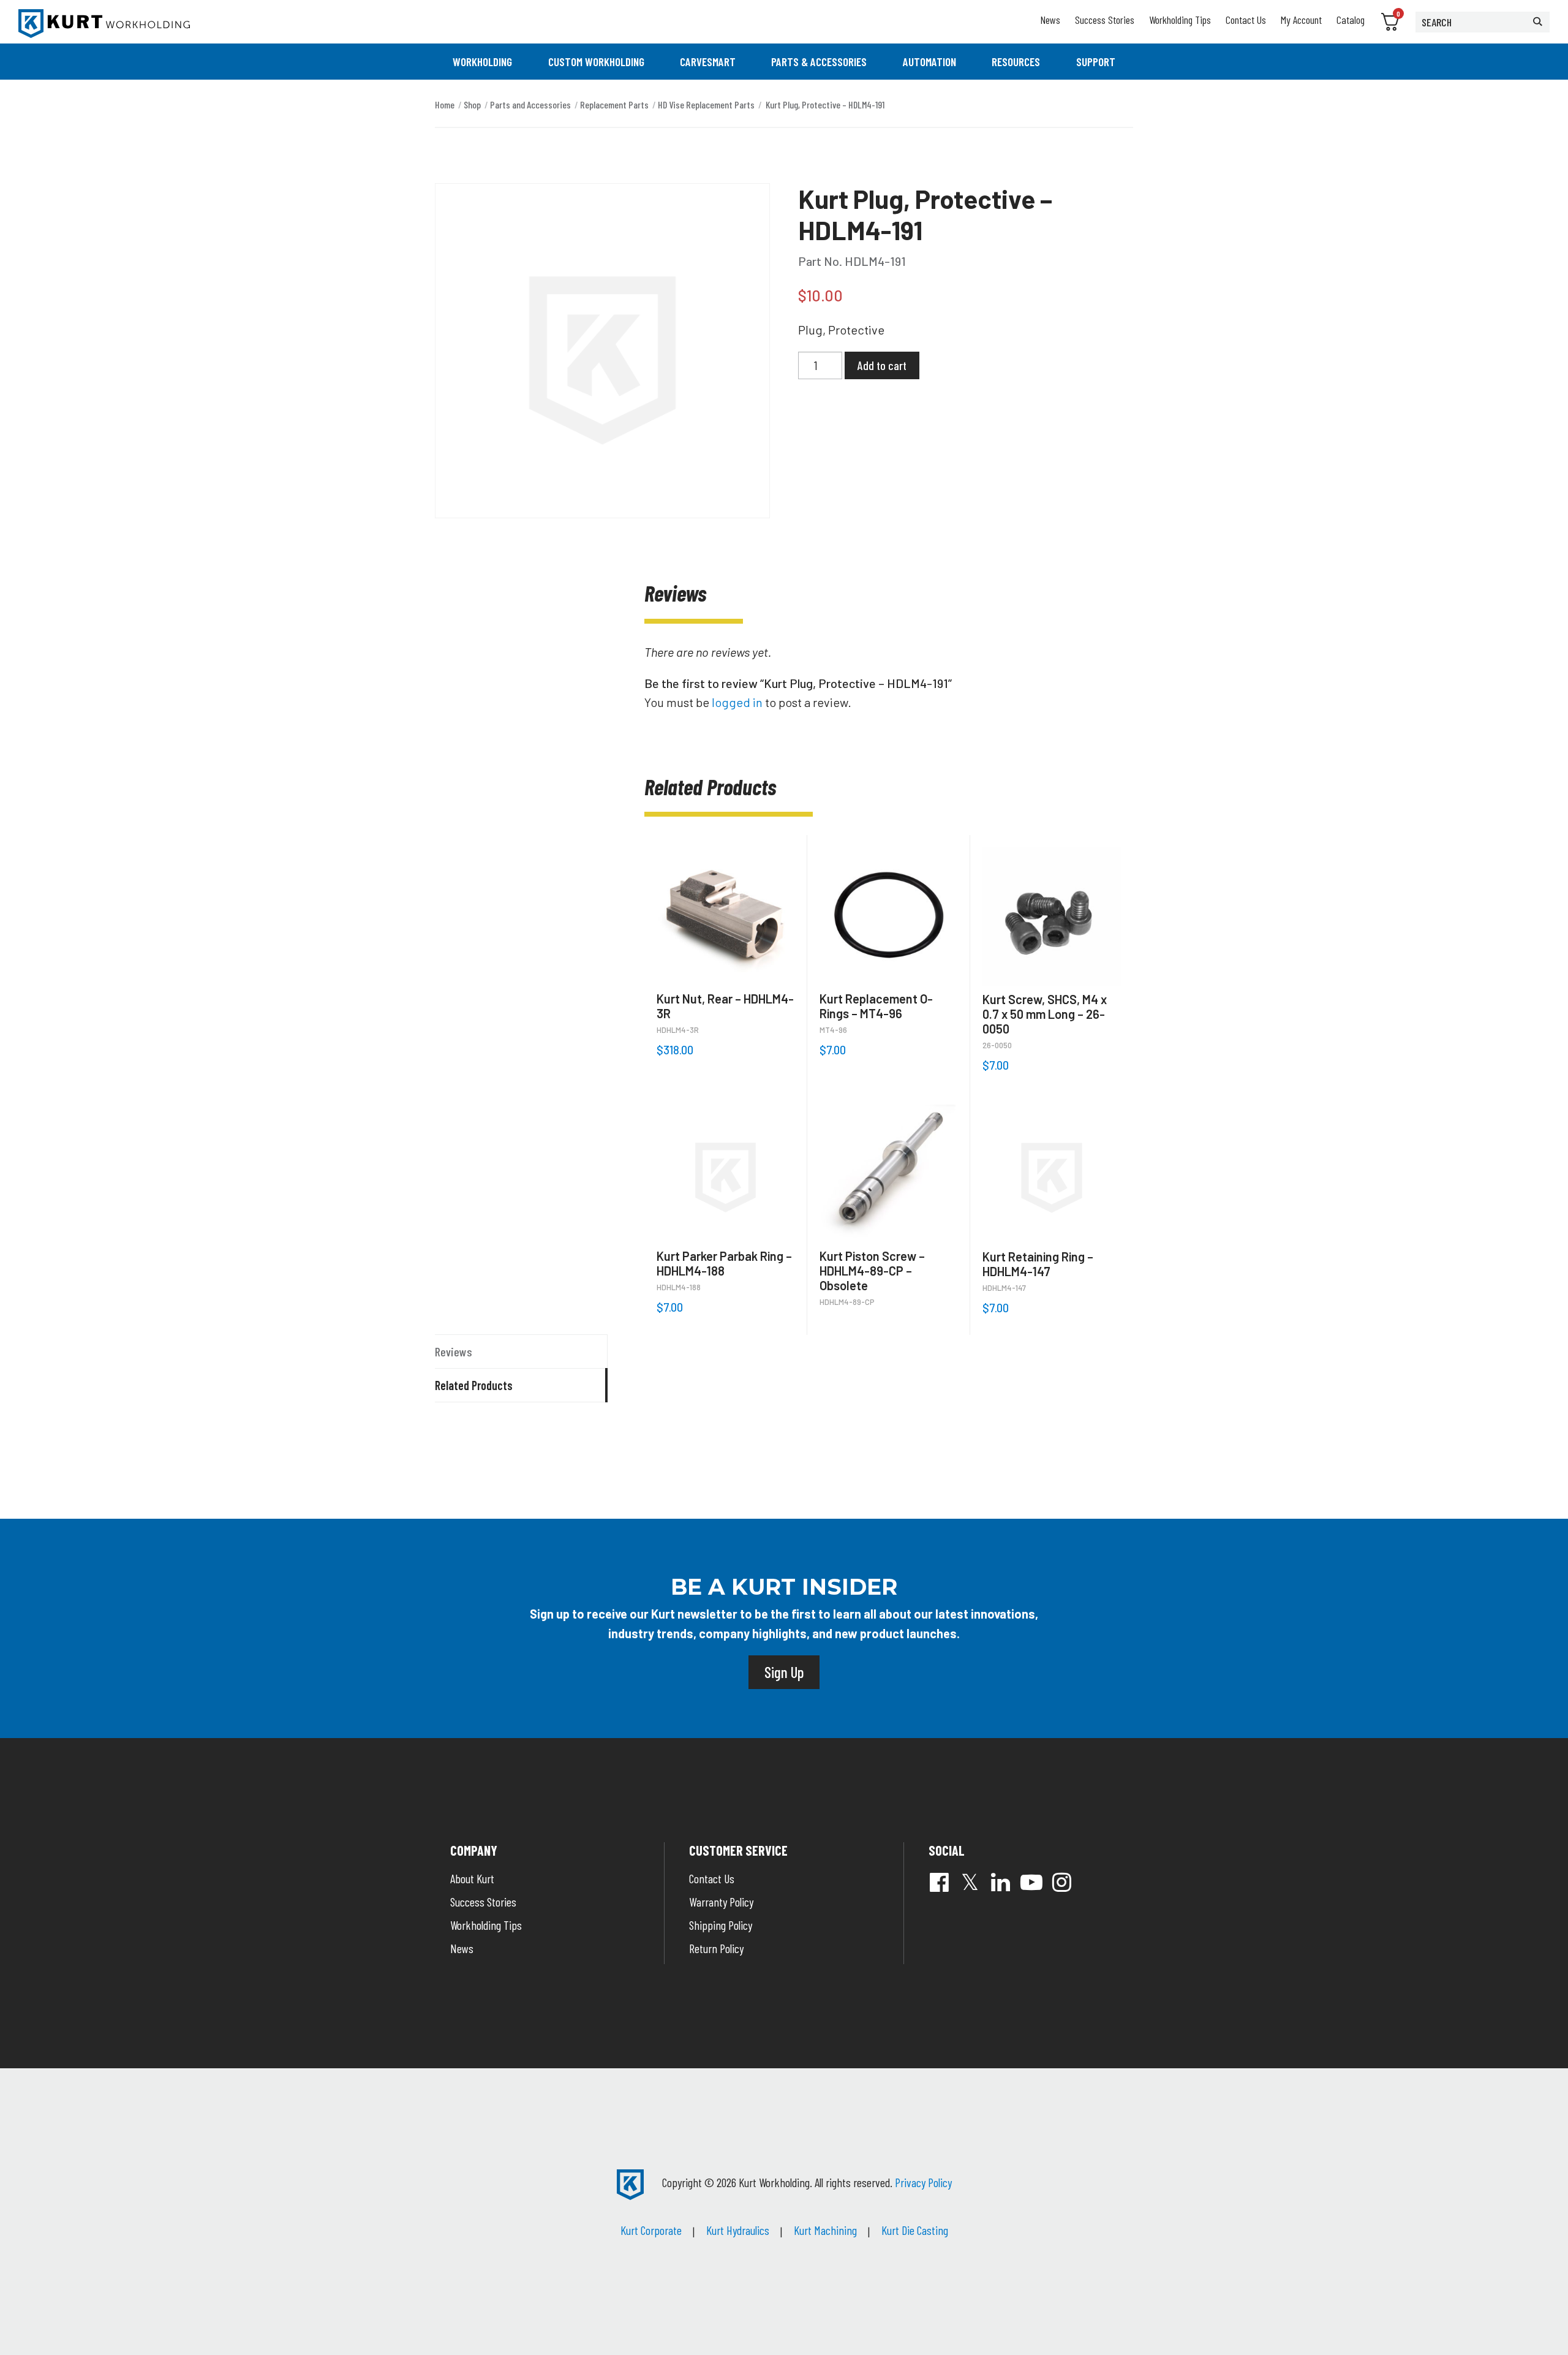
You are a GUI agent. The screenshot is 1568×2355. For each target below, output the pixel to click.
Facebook (940, 1882)
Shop (472, 104)
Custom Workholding (596, 62)
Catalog (1351, 20)
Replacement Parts (614, 104)
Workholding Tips (1180, 20)
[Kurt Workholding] (104, 24)
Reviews (454, 1351)
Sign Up (784, 1672)
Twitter (970, 1882)
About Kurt (472, 1878)
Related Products (474, 1385)
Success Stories (1105, 20)
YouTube (1031, 1882)
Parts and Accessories (530, 104)
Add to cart (882, 365)
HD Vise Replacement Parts (706, 104)
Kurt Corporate (651, 2230)
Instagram (1062, 1882)
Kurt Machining (825, 2230)
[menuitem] (482, 62)
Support (1096, 62)
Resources (1016, 62)
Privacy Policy (923, 2182)
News (1050, 20)
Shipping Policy (721, 1925)
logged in (737, 702)
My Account (1301, 20)
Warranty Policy (721, 1902)
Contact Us (1246, 20)
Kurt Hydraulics (738, 2230)
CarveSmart (708, 62)
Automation (929, 62)
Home (445, 104)
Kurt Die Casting (915, 2230)
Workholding (482, 62)
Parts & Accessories (819, 62)
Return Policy (716, 1948)
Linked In (1001, 1882)
